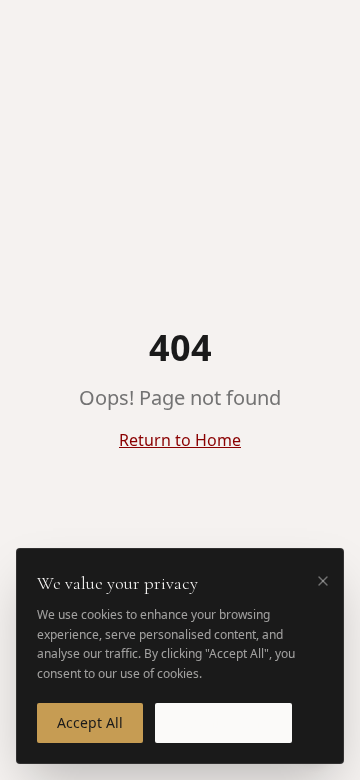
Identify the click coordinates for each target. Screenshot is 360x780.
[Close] (323, 581)
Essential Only (223, 722)
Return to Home (180, 440)
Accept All (90, 722)
